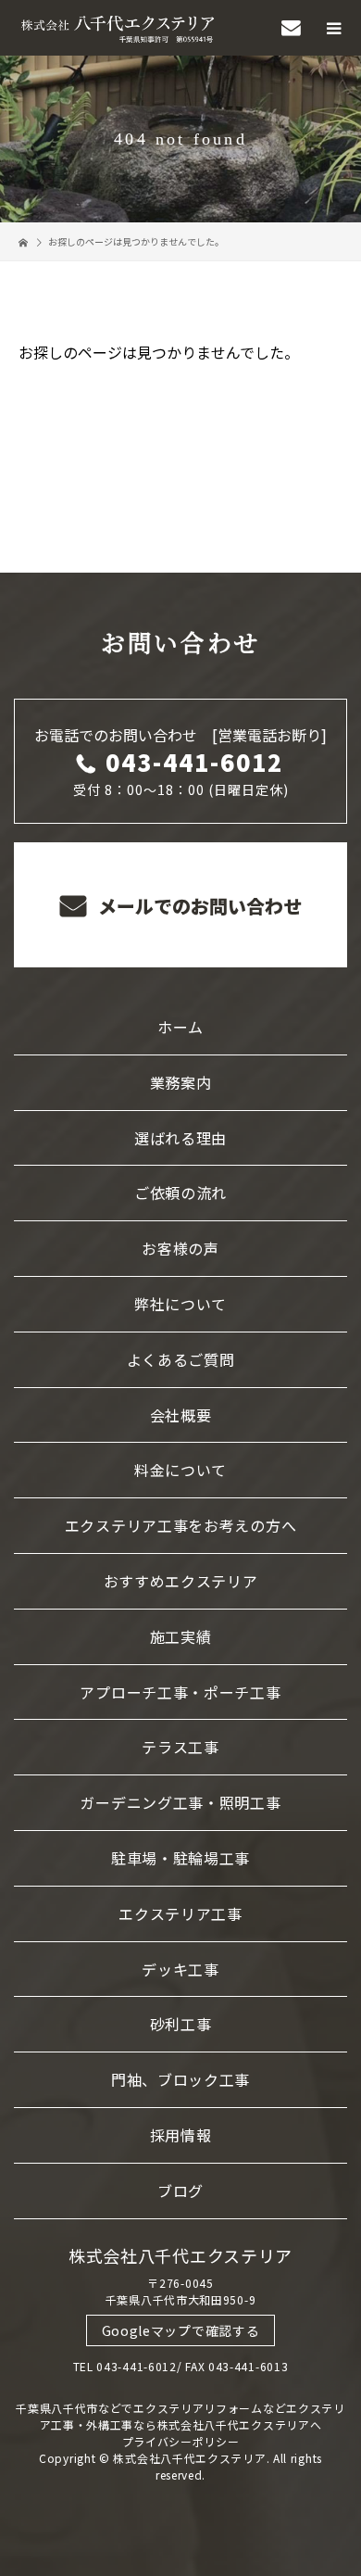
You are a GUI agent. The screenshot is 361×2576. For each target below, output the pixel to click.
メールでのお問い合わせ (198, 906)
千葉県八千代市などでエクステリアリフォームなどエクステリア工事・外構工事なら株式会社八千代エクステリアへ (180, 2416)
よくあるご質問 (181, 1359)
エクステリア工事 (180, 1913)
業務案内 (181, 1082)
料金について (180, 1470)
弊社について (180, 1304)
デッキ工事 (180, 1969)
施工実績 (181, 1636)
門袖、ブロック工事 (180, 2079)
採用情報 (181, 2135)
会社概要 (181, 1415)
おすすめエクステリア (181, 1581)
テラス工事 (180, 1747)
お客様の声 (180, 1248)
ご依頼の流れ (180, 1193)
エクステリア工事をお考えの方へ (181, 1525)
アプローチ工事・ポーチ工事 (180, 1692)
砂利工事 (181, 2024)
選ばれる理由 (180, 1138)
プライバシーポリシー (181, 2441)
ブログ (180, 2191)
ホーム (180, 1027)
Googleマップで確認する (181, 2330)
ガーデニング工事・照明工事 (180, 1802)
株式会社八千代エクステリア (180, 2255)
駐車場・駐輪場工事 (180, 1858)
